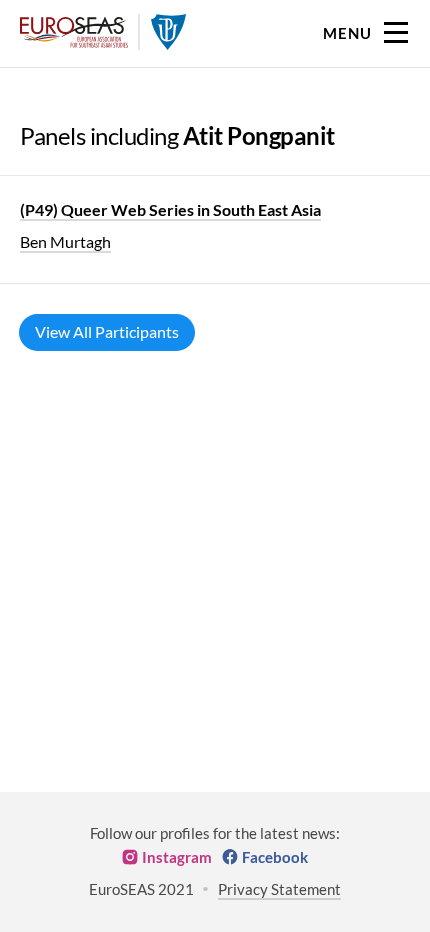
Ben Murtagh (65, 241)
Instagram (177, 857)
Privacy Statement (279, 889)
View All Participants (107, 331)
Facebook (275, 857)
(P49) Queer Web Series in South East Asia (170, 209)
